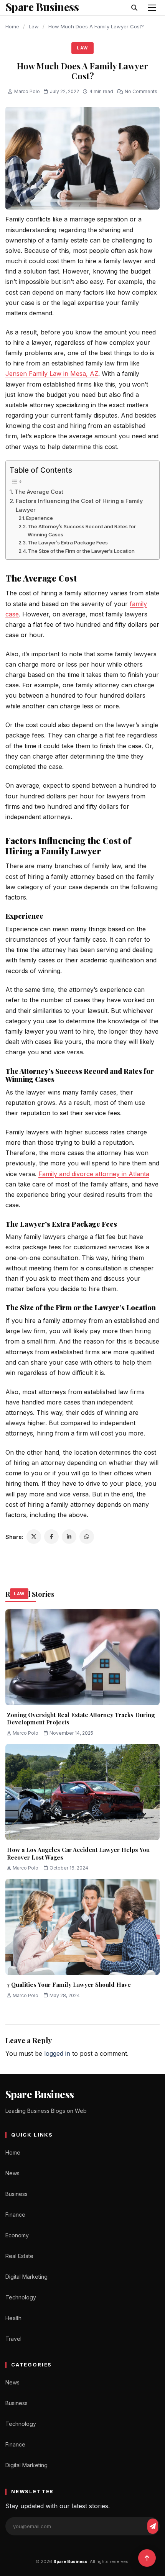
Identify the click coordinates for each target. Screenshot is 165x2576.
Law (34, 26)
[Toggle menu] (152, 8)
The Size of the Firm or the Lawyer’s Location (81, 551)
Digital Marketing (26, 2277)
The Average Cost (39, 492)
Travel (13, 2339)
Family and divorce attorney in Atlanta (94, 1174)
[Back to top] (147, 2558)
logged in (57, 2053)
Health (13, 2318)
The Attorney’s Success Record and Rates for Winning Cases (82, 530)
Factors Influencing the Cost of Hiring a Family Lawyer (79, 505)
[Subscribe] (153, 2526)
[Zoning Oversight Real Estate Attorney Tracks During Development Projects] (82, 1657)
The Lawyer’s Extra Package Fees (68, 542)
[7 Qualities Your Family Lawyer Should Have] (82, 1927)
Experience (40, 518)
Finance (15, 2215)
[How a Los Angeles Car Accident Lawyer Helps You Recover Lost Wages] (82, 1792)
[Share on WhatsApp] (87, 1537)
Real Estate (19, 2256)
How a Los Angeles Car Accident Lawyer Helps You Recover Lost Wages (78, 1853)
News (12, 2173)
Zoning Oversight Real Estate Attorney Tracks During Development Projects (81, 1719)
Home (12, 26)
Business (16, 2194)
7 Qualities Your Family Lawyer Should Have (69, 1984)
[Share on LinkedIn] (69, 1537)
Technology (21, 2297)
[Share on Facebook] (51, 1537)
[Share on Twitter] (34, 1537)
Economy (17, 2235)
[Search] (134, 8)
